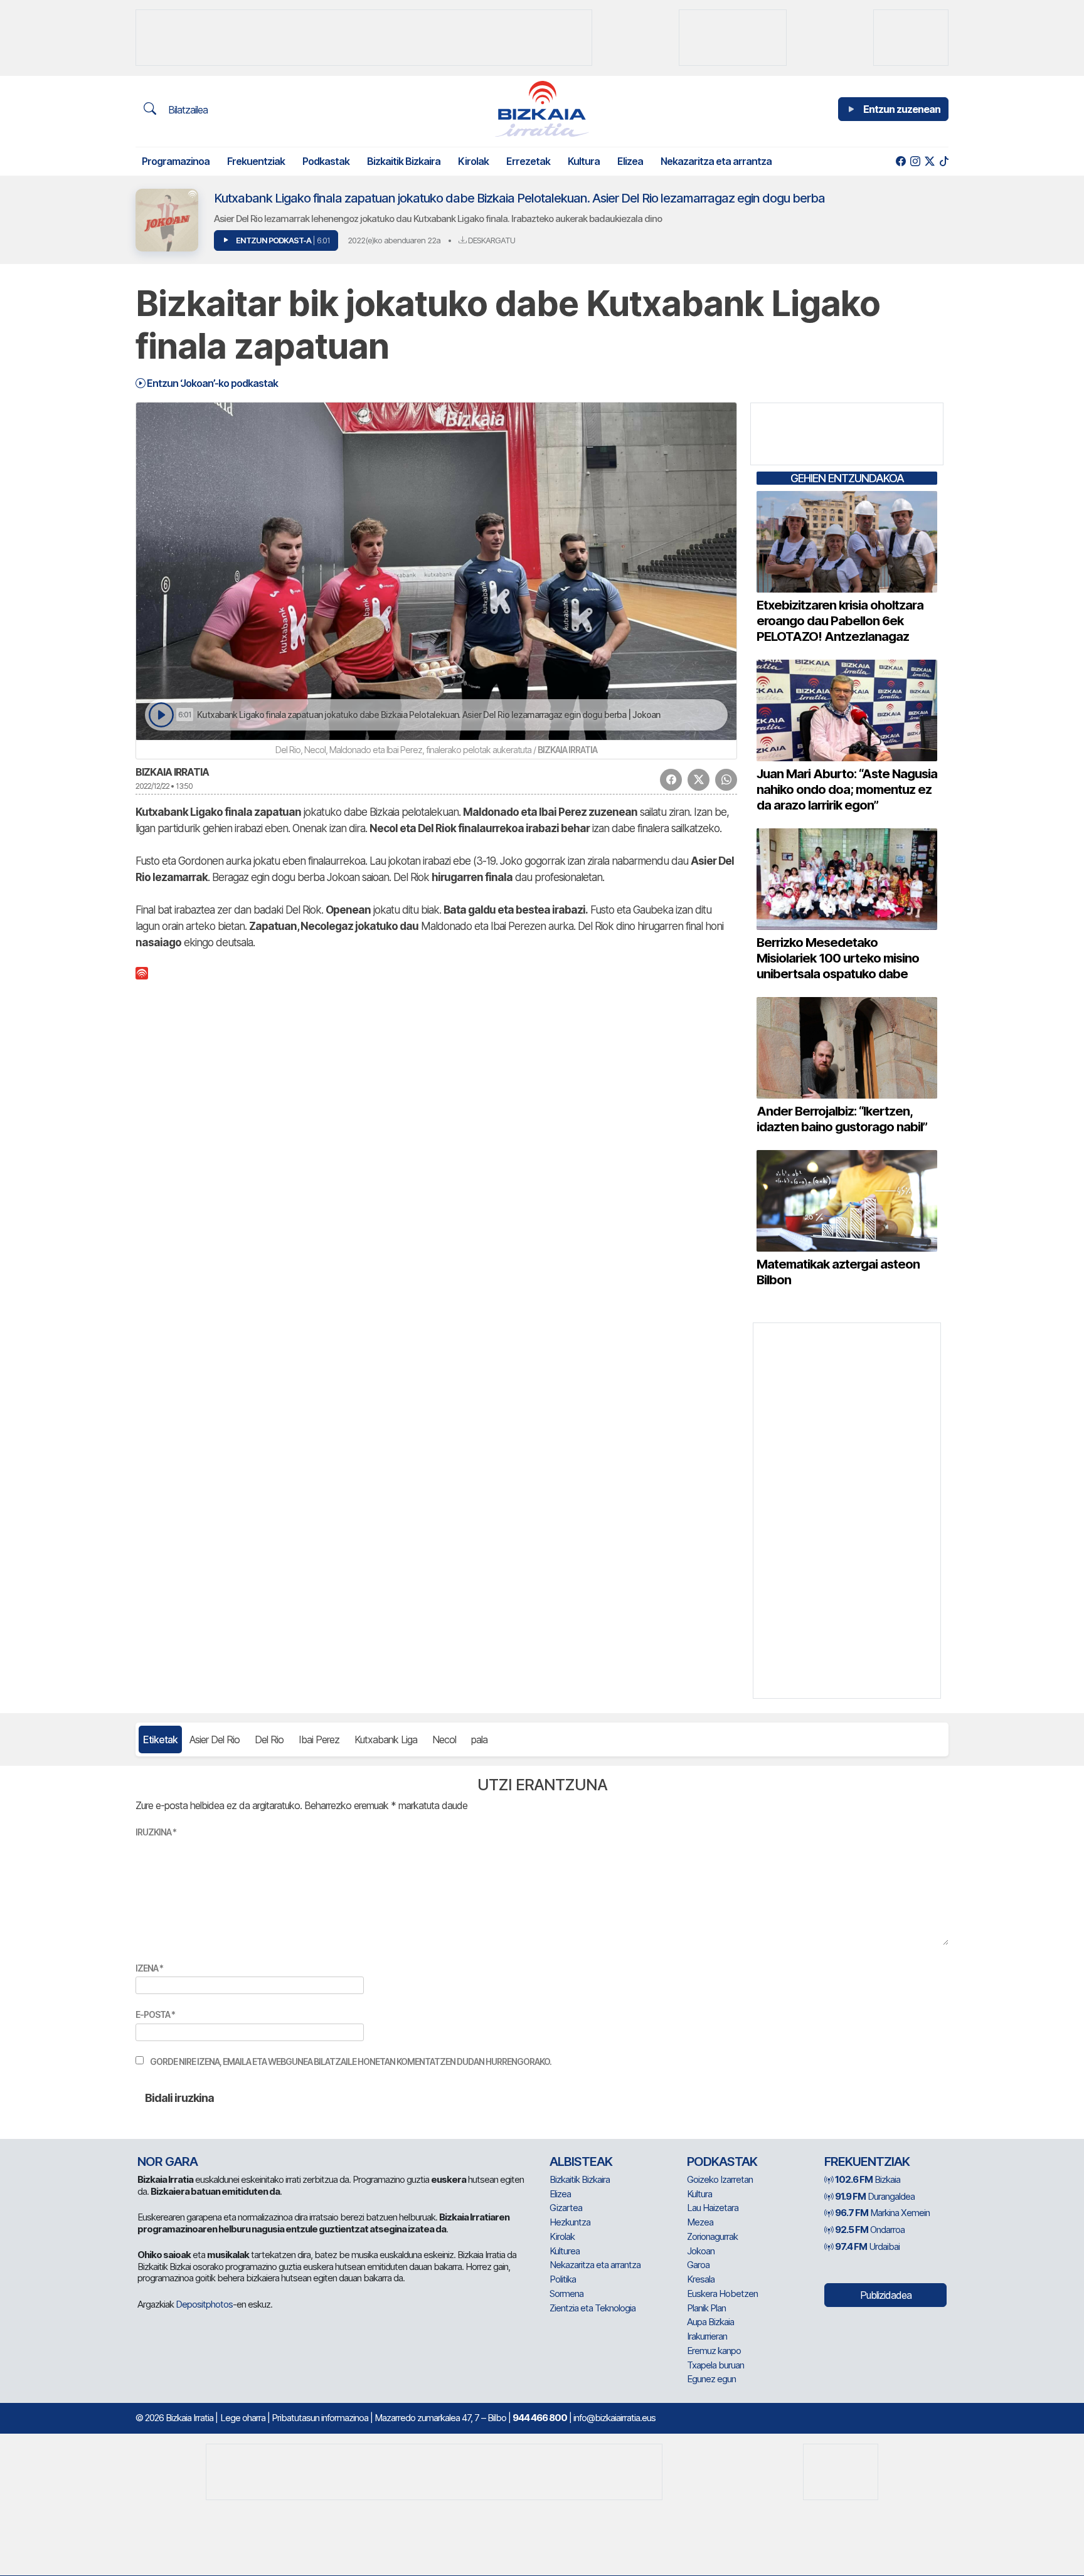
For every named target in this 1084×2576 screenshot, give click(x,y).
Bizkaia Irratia (172, 772)
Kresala (701, 2279)
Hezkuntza (570, 2222)
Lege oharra (243, 2418)
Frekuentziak (256, 161)
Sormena (566, 2294)
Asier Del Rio (215, 1739)
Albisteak (581, 2162)
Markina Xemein (882, 2213)
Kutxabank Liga (386, 1739)
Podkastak (326, 161)
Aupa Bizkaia (710, 2322)
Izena (149, 1968)
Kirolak (473, 161)
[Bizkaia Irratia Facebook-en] (901, 161)
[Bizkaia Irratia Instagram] (915, 161)
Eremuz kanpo (714, 2351)
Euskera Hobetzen (722, 2294)
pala (479, 1739)
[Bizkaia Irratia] (542, 109)
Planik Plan (706, 2308)
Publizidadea (886, 2295)
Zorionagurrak (712, 2236)
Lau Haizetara (713, 2208)
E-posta (155, 2014)
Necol (444, 1739)
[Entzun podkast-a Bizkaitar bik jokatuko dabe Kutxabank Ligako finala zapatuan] (161, 715)
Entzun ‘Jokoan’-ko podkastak (211, 383)
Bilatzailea (187, 110)
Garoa (698, 2265)
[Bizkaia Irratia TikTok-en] (944, 161)
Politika (563, 2279)
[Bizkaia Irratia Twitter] (929, 161)
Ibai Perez (319, 1739)
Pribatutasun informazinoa (320, 2418)
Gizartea (566, 2208)
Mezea (700, 2222)
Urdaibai (867, 2246)
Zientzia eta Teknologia (592, 2308)
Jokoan (701, 2251)
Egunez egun (711, 2379)
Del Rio (269, 1739)
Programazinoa (176, 161)
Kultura (584, 161)
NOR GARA (167, 2162)
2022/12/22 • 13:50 (164, 786)
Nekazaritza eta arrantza (716, 161)
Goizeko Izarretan (720, 2179)
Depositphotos (204, 2304)
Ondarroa (870, 2230)
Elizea (630, 161)
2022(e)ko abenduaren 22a (394, 240)
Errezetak (528, 161)
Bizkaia (868, 2179)
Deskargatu (491, 240)
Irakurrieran (707, 2336)
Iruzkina (156, 1832)
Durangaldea (875, 2196)
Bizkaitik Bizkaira (404, 161)
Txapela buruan (715, 2365)
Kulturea (565, 2251)
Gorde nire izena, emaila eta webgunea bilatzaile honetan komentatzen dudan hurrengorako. (351, 2061)
